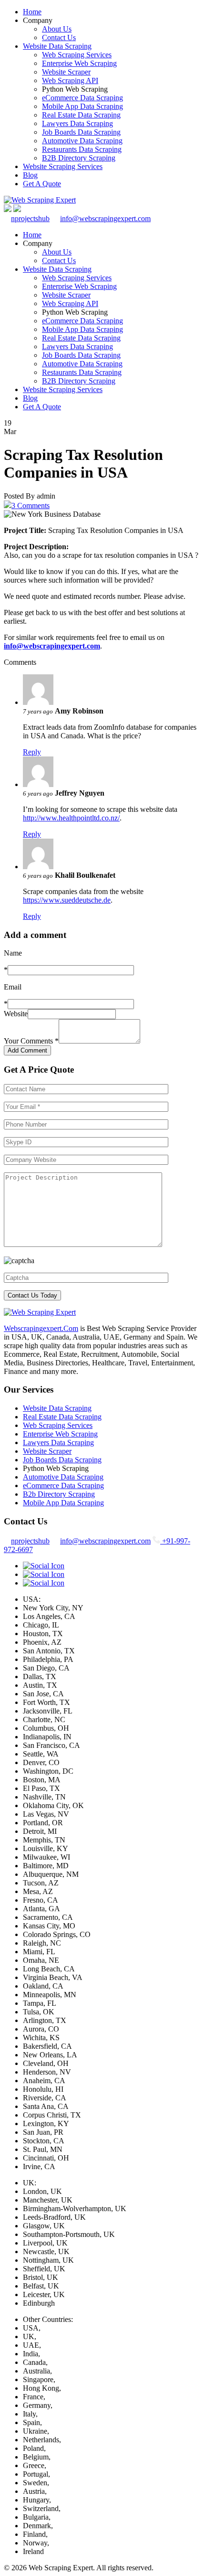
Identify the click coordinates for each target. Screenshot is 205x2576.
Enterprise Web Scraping (79, 63)
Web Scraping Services (77, 55)
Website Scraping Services (63, 166)
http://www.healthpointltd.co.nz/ (71, 818)
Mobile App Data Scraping (82, 106)
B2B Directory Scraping (79, 158)
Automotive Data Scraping (82, 141)
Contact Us (59, 37)
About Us (57, 29)
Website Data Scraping (57, 46)
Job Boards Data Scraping (81, 132)
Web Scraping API (70, 80)
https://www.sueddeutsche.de (67, 900)
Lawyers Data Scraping (77, 123)
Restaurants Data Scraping (82, 149)
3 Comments (31, 506)
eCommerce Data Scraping (82, 98)
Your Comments (31, 1041)
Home (32, 12)
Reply (32, 752)
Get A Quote (42, 184)
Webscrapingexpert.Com (41, 1328)
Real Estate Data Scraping (81, 115)
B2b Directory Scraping (59, 1494)
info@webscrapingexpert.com (105, 218)
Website (16, 1014)
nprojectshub (30, 218)
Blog (30, 175)
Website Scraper (66, 72)
